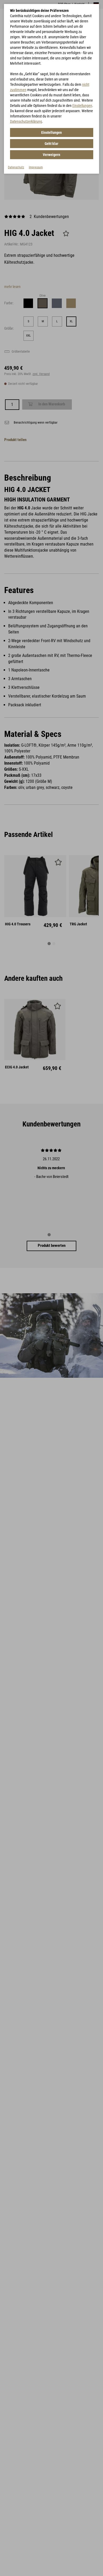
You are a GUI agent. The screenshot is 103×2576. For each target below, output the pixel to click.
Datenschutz (16, 167)
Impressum (36, 167)
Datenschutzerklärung (26, 121)
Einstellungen (82, 106)
